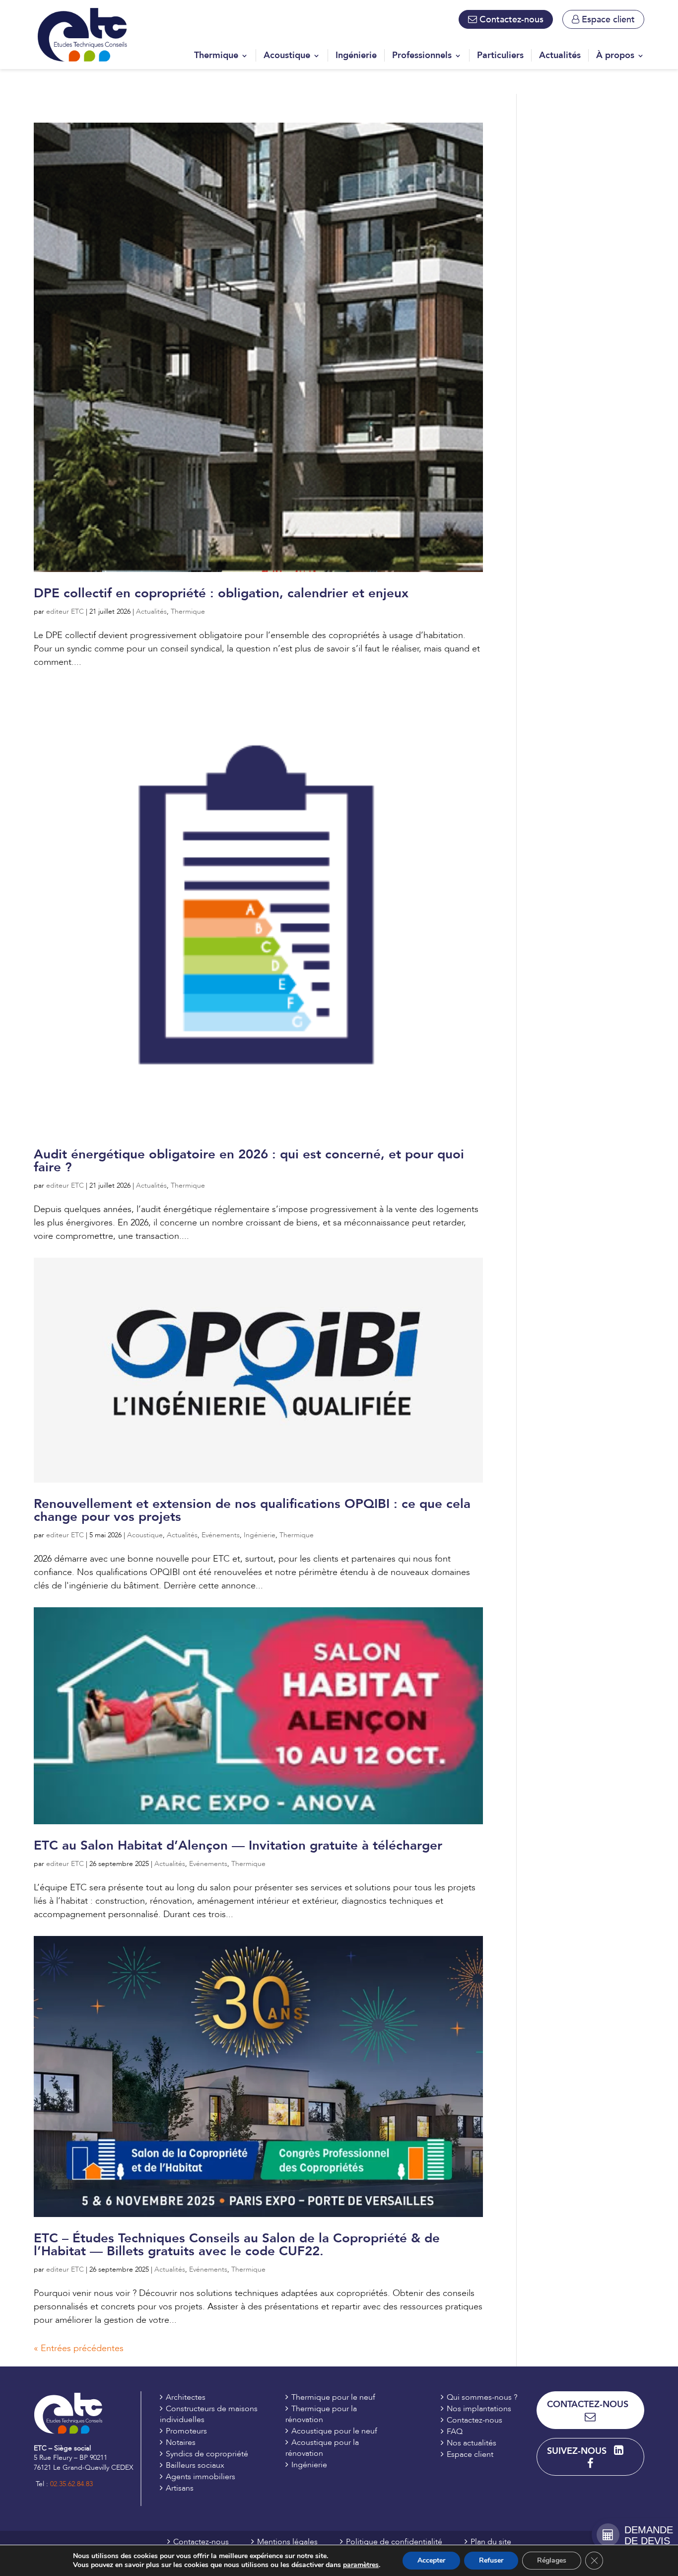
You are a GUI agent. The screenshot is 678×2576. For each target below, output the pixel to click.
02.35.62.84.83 (71, 2484)
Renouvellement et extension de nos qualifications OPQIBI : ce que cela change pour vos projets (252, 1510)
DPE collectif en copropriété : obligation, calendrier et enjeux (221, 593)
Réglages (552, 2560)
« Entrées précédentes (79, 2348)
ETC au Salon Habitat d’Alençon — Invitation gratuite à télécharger (238, 1846)
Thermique (188, 611)
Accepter (431, 2560)
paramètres (361, 2565)
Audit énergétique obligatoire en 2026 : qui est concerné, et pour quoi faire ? (249, 1161)
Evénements (221, 1535)
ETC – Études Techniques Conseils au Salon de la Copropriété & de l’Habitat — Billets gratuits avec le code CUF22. (237, 2245)
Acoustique (145, 1535)
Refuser (491, 2560)
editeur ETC (65, 611)
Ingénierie (260, 1535)
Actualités (151, 611)
